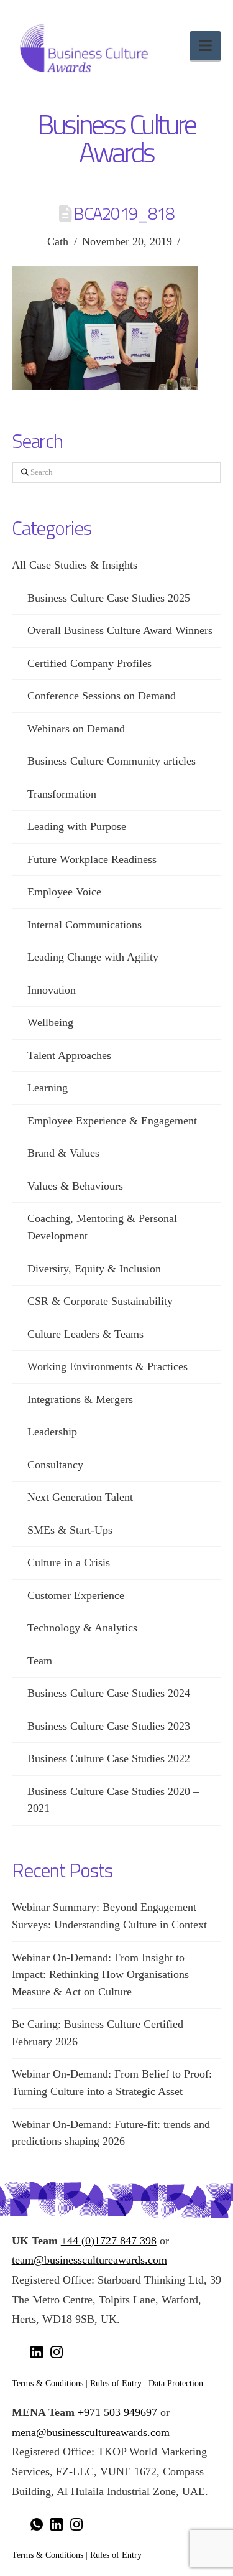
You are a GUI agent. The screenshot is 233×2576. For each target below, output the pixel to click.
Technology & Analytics (82, 1628)
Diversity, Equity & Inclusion (94, 1269)
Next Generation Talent (80, 1497)
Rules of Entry (116, 2383)
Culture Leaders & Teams (85, 1334)
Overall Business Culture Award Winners (120, 630)
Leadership (52, 1432)
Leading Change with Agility (93, 957)
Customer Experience (76, 1595)
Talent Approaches (69, 1055)
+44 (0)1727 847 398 (109, 2241)
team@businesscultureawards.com (89, 2260)
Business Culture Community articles (112, 761)
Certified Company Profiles (89, 663)
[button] (205, 46)
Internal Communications (85, 925)
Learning (48, 1088)
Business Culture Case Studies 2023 (109, 1726)
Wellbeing (50, 1022)
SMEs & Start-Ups (70, 1530)
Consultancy (55, 1465)
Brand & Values (63, 1153)
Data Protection (176, 2383)
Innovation (52, 990)
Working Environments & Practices (107, 1366)
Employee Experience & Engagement (112, 1121)
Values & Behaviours (75, 1186)
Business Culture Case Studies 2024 (109, 1693)
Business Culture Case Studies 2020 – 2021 (113, 1800)
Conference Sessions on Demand (102, 696)
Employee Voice (64, 892)
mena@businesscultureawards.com (91, 2432)
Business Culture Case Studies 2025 (109, 598)
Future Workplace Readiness (92, 859)
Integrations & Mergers (80, 1399)
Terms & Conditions (48, 2383)
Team (40, 1661)
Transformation (62, 794)
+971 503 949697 (117, 2412)
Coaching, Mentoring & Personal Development (102, 1227)
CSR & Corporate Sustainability (100, 1301)
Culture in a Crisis (69, 1562)
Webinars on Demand (76, 729)
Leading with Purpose (77, 826)
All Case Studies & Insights (75, 565)
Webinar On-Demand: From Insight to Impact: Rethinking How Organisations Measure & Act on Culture (100, 1975)
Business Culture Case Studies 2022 (109, 1758)
